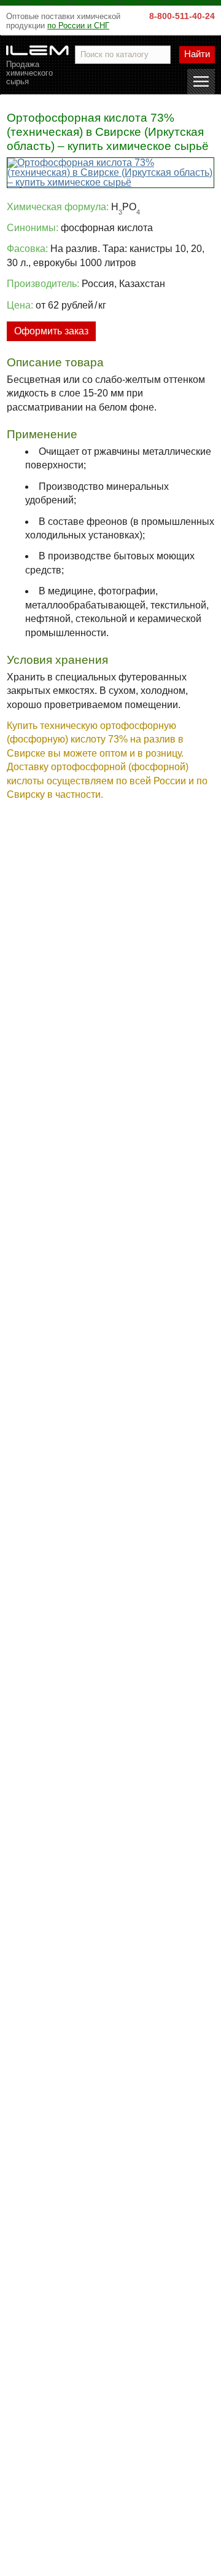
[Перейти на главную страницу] (37, 50)
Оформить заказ (51, 331)
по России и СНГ (78, 26)
